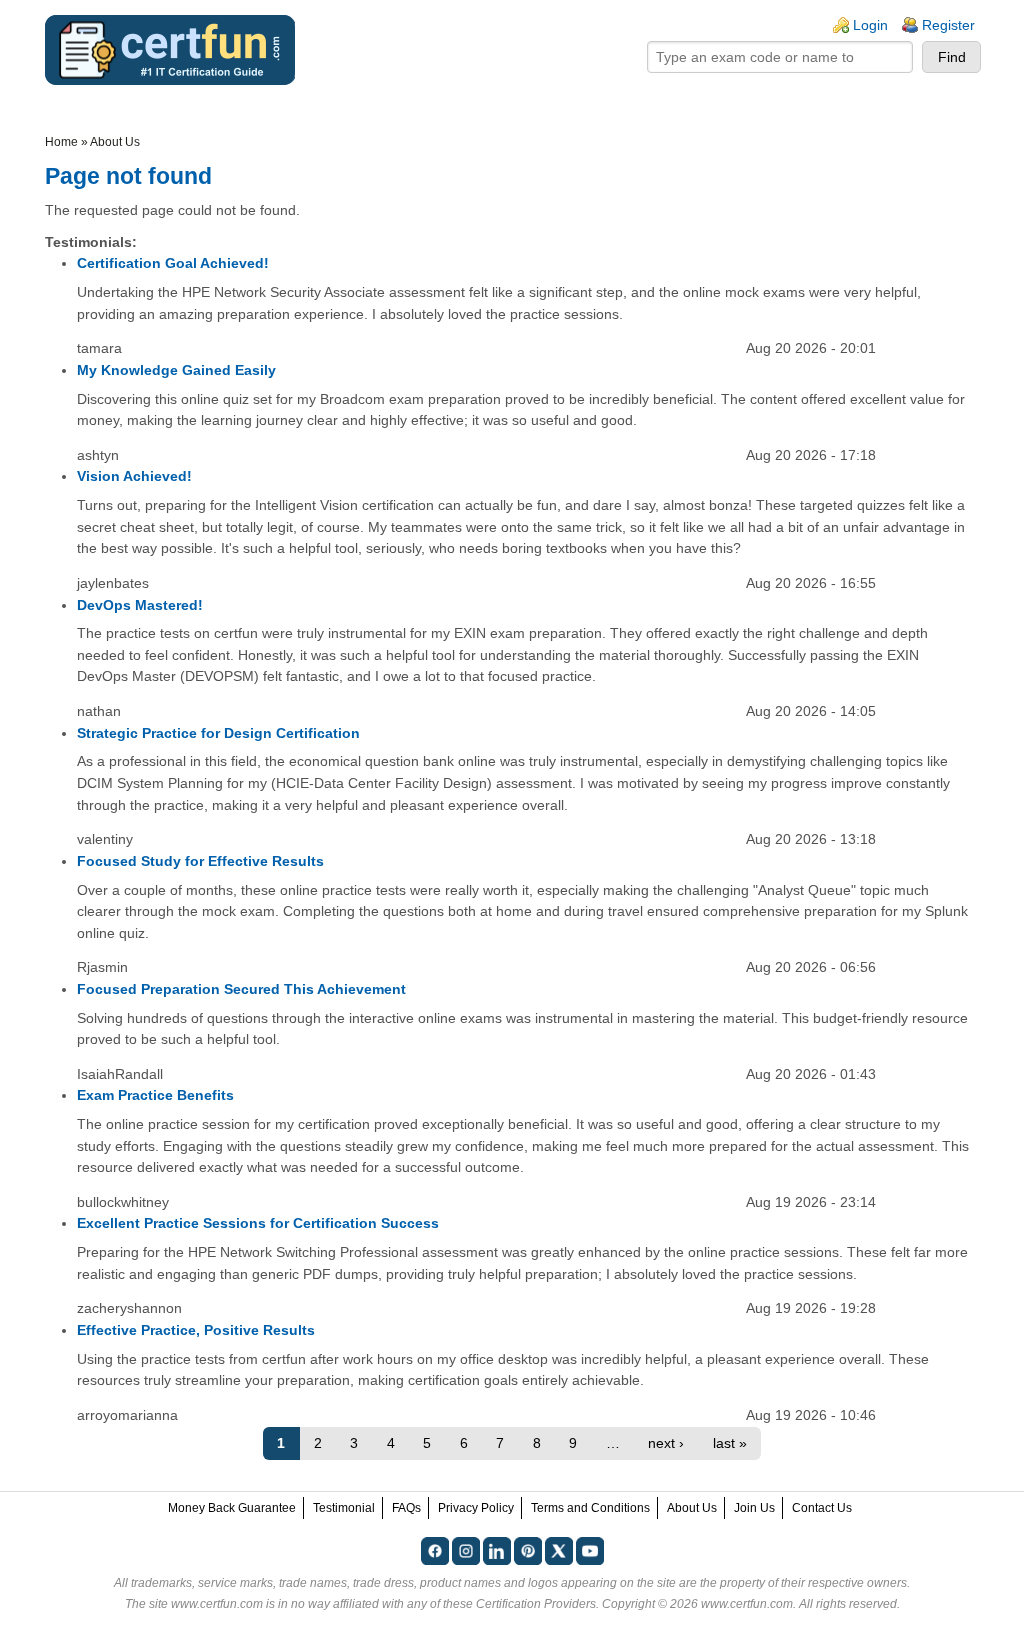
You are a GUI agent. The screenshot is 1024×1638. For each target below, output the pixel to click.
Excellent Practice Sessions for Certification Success (258, 1223)
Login (870, 25)
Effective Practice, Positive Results (196, 1330)
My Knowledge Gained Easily (176, 370)
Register (948, 25)
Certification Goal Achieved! (173, 263)
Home (61, 142)
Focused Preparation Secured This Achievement (241, 989)
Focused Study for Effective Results (200, 861)
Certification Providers (536, 1604)
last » (730, 1443)
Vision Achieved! (134, 476)
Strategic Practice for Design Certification (218, 733)
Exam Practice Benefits (155, 1095)
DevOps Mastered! (140, 605)
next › (666, 1443)
